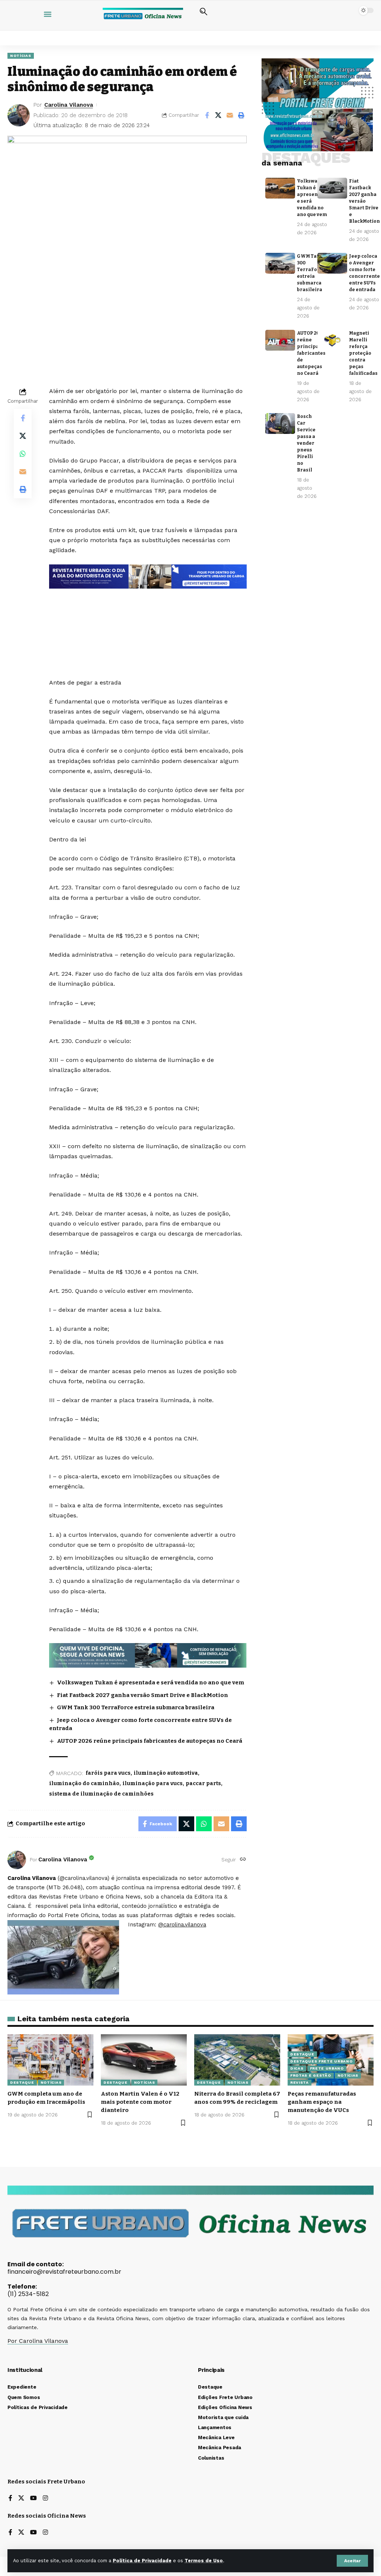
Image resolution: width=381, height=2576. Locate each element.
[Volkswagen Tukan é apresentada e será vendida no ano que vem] (280, 188)
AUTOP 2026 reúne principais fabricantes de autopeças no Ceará (150, 1741)
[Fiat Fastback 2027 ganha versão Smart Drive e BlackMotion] (332, 188)
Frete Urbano (327, 2068)
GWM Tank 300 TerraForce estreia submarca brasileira (136, 1707)
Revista (300, 2082)
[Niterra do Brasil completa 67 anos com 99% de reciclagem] (237, 2060)
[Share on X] (218, 115)
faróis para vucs (108, 1773)
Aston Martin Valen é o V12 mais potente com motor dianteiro (140, 2102)
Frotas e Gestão (311, 2075)
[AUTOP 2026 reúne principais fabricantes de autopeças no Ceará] (280, 340)
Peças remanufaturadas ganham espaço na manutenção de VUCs (322, 2102)
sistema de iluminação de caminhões (101, 1794)
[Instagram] (45, 2498)
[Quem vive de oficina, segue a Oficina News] (148, 1655)
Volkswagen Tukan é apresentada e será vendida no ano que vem (151, 1683)
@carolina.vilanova (182, 1925)
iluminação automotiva (166, 1773)
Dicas (297, 2068)
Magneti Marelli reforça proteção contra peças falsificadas (363, 353)
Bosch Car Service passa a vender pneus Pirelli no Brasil (306, 443)
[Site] (243, 1860)
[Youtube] (33, 2498)
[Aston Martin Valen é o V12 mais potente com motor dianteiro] (144, 2060)
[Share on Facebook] (207, 115)
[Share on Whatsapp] (23, 454)
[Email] (230, 115)
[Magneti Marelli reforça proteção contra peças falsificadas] (332, 340)
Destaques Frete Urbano (321, 2061)
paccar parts (203, 1783)
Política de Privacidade (142, 2561)
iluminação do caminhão (84, 1783)
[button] (352, 2561)
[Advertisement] (148, 616)
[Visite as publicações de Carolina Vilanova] (17, 1860)
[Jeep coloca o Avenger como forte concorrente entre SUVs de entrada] (332, 263)
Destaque (22, 2082)
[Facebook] (10, 2498)
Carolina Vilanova (69, 105)
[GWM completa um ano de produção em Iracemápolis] (50, 2060)
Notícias (21, 56)
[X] (21, 2498)
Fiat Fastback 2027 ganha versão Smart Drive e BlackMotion (143, 1695)
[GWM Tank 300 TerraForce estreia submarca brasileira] (280, 263)
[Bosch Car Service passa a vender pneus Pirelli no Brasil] (280, 424)
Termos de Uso (204, 2561)
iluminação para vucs (153, 1783)
